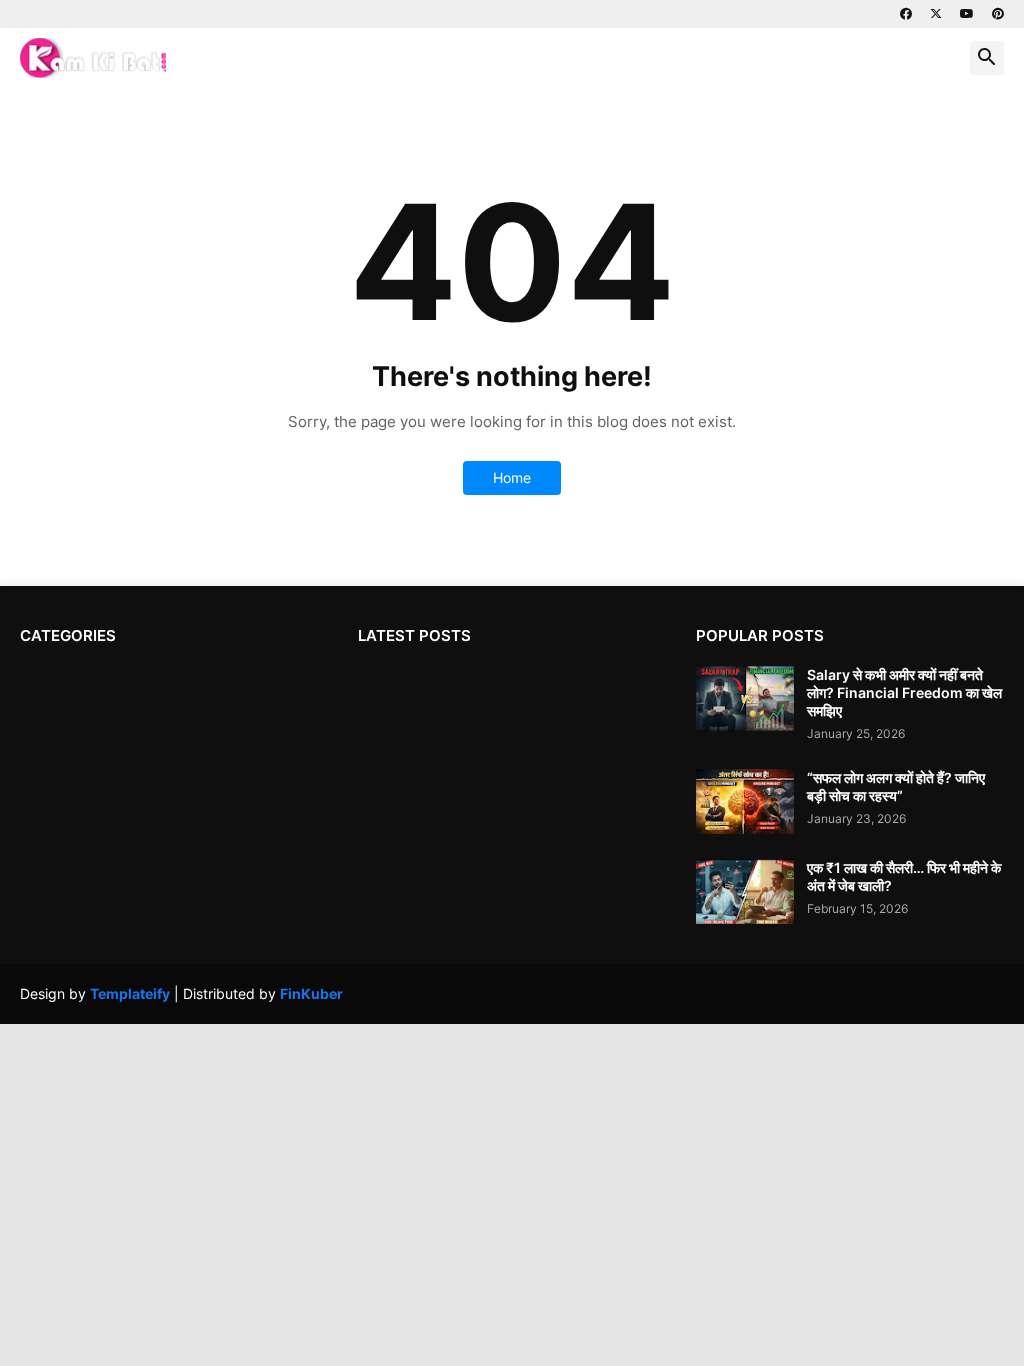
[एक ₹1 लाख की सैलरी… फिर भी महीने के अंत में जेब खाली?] (745, 891)
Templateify (130, 993)
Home (512, 477)
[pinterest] (998, 14)
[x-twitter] (936, 14)
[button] (987, 58)
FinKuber (311, 993)
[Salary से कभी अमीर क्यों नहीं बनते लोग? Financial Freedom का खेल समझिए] (745, 698)
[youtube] (967, 14)
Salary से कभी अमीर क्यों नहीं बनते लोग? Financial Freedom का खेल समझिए (904, 692)
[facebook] (906, 14)
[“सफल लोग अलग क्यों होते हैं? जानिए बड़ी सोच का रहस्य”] (745, 801)
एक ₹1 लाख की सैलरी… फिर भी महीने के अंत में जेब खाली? (904, 876)
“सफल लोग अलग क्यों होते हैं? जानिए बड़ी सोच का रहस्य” (896, 786)
